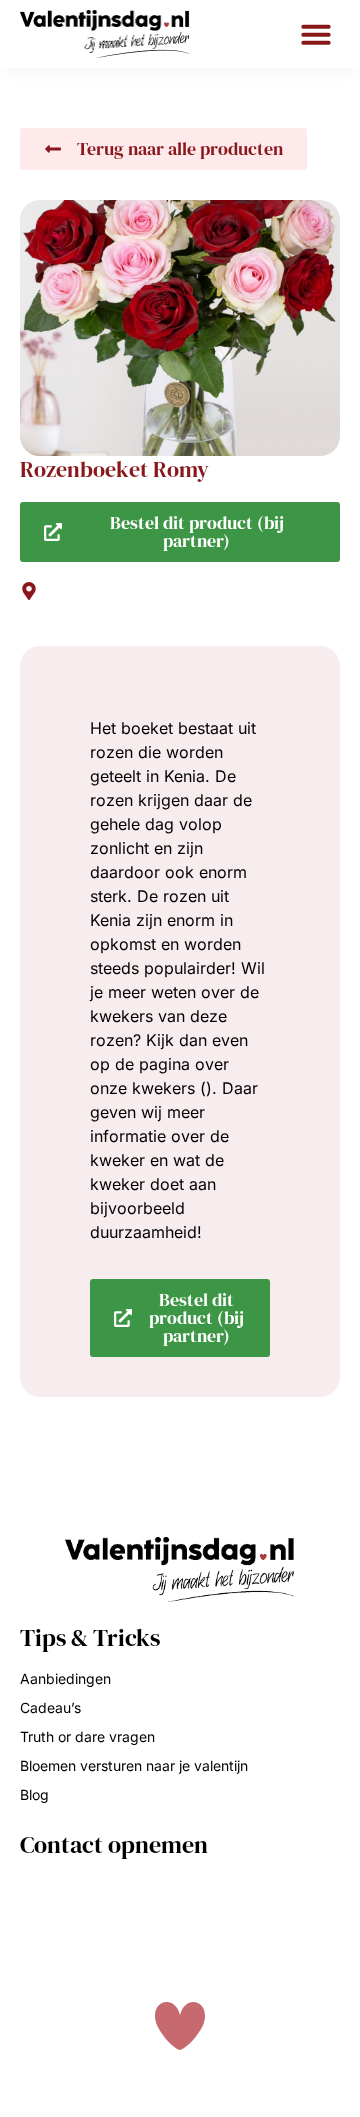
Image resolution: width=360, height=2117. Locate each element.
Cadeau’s (50, 1707)
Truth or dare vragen (87, 1736)
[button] (316, 34)
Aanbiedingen (65, 1678)
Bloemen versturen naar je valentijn (134, 1765)
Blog (34, 1794)
